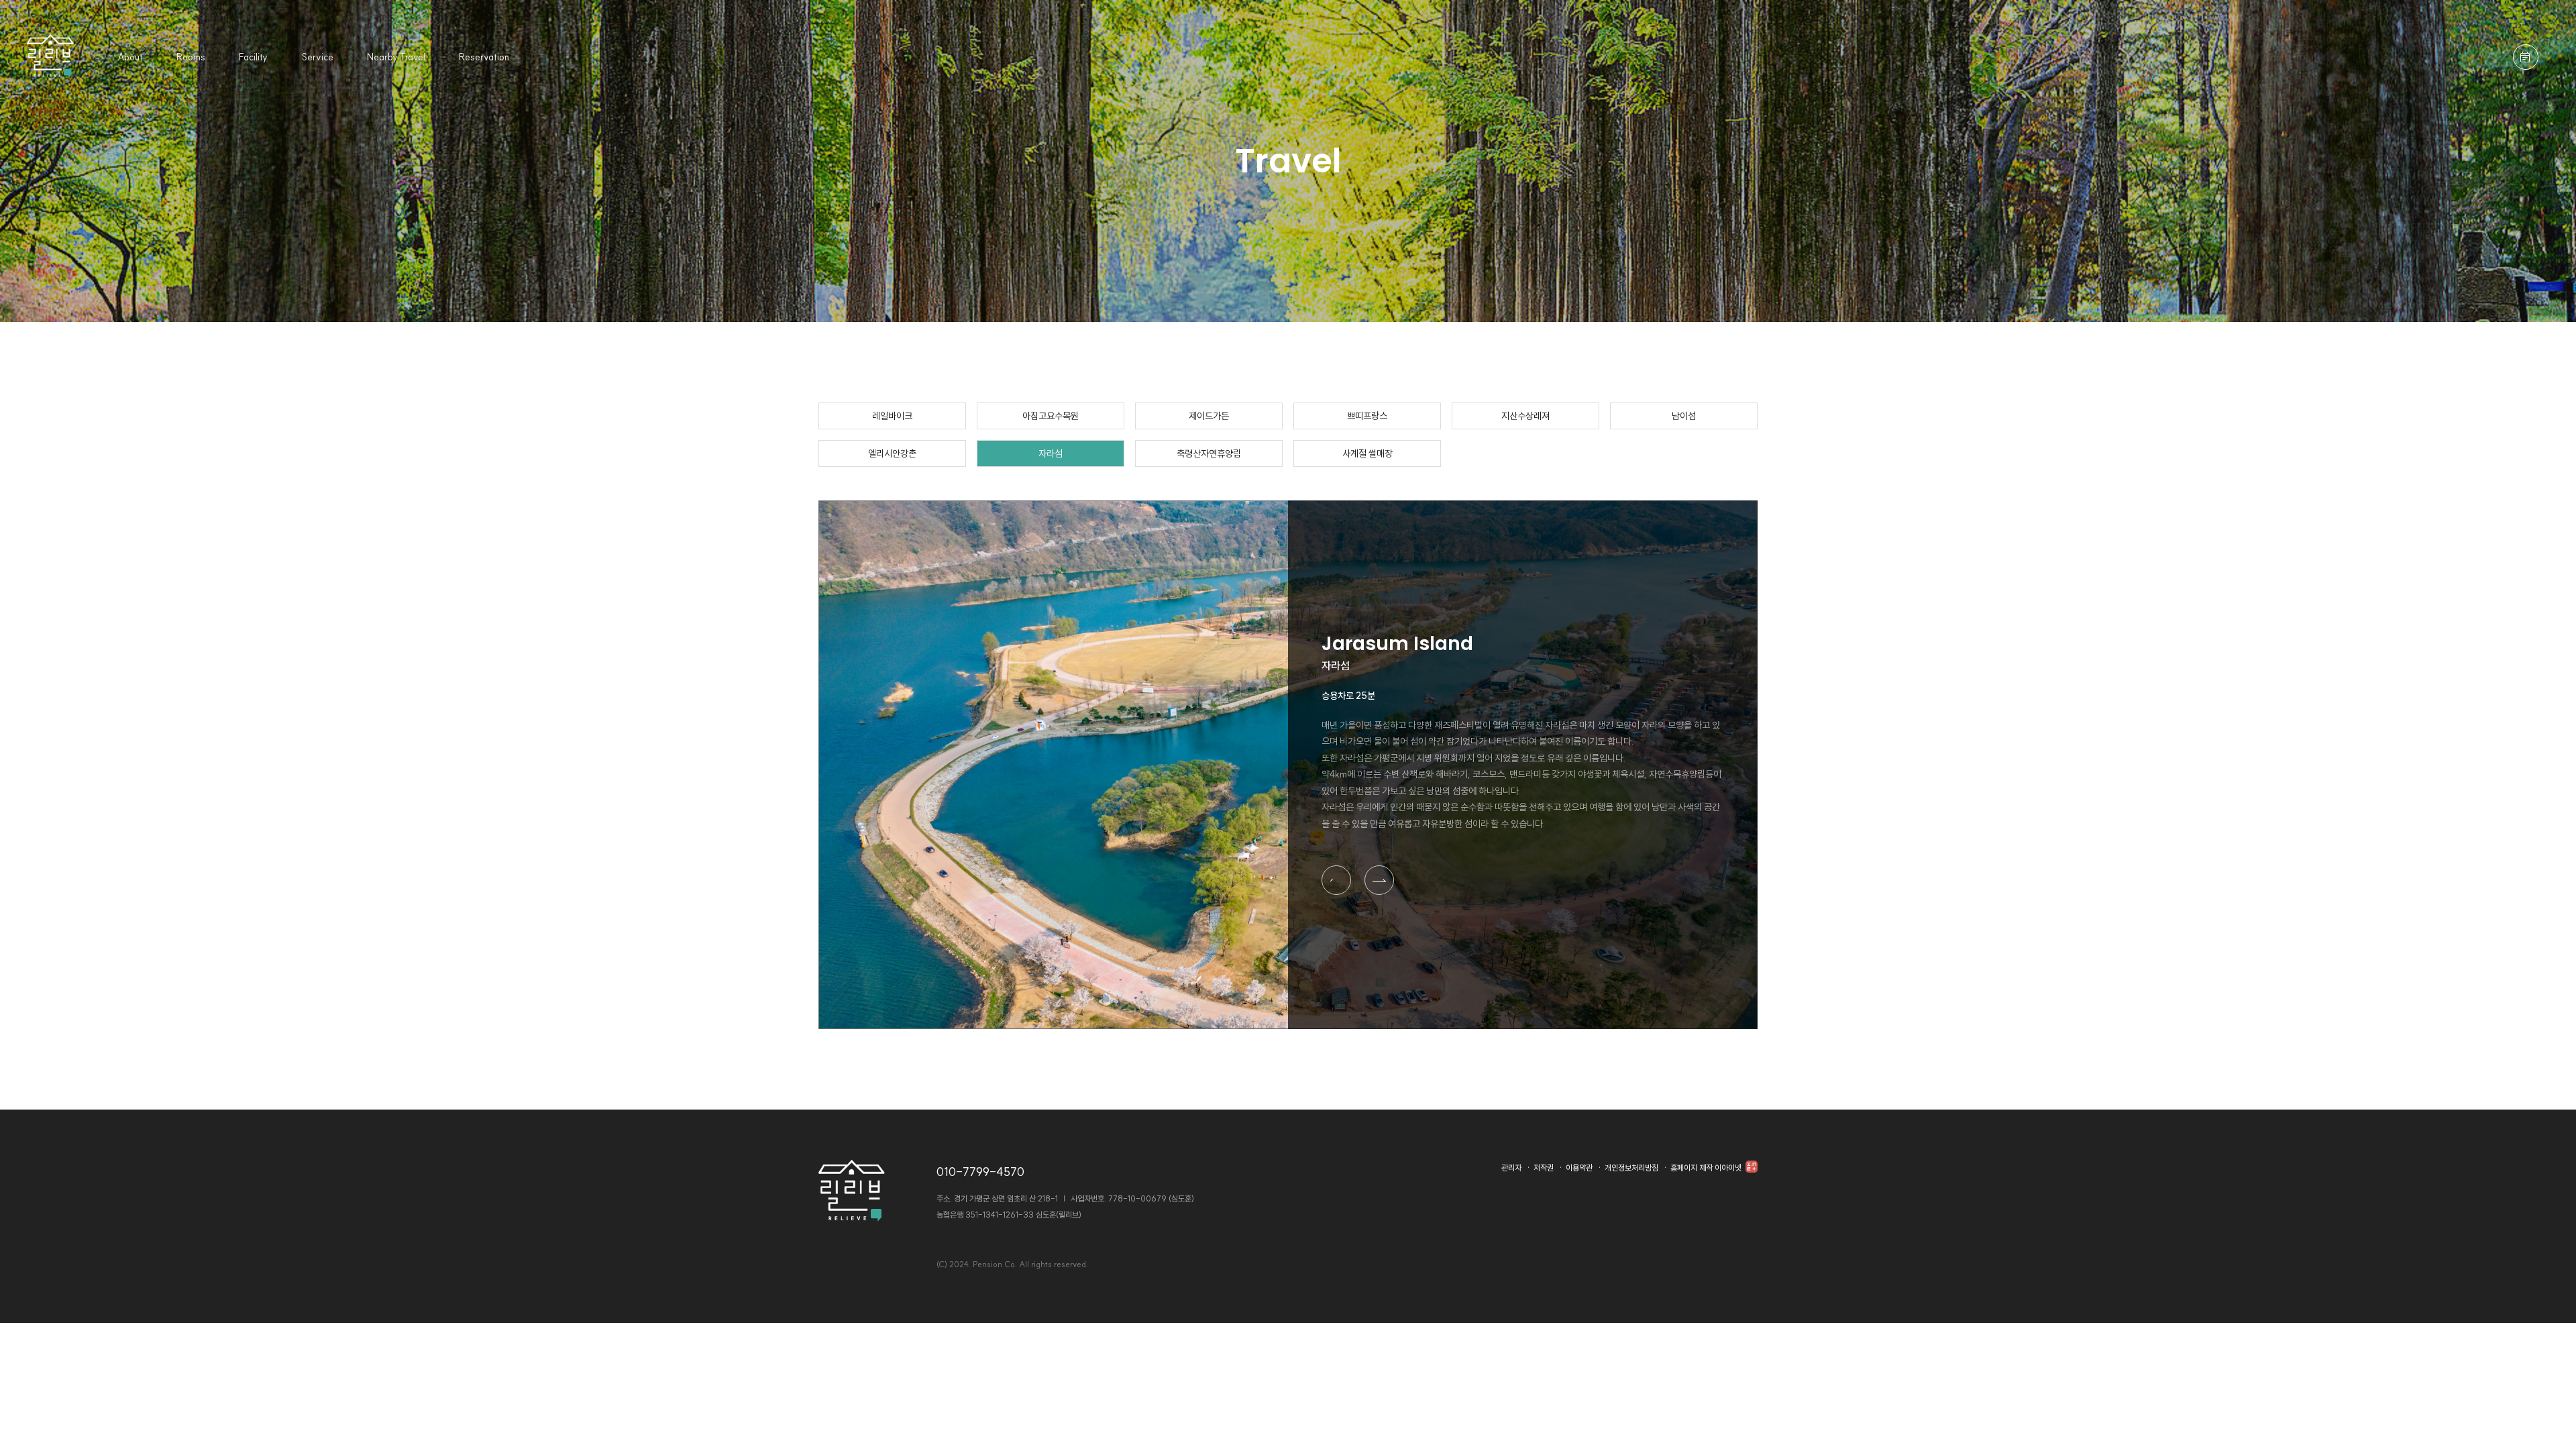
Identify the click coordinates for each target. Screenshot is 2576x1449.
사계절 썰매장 (1367, 453)
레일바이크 (892, 416)
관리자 (1511, 1168)
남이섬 (1684, 416)
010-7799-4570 (980, 1172)
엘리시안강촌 (892, 453)
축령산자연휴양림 (1209, 453)
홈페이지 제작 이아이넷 (1707, 1168)
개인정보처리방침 (1631, 1168)
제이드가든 (1209, 416)
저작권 (1544, 1168)
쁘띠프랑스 (1367, 416)
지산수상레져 (1525, 416)
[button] (1336, 880)
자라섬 (1051, 453)
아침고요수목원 (1051, 416)
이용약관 (1579, 1168)
